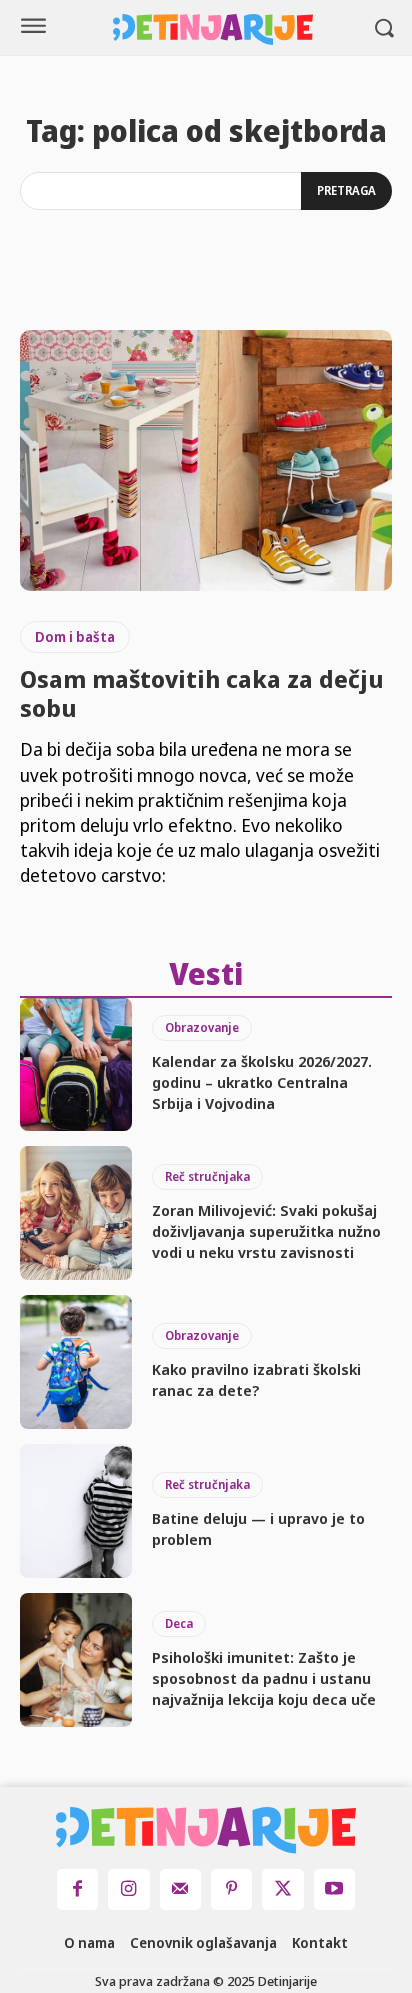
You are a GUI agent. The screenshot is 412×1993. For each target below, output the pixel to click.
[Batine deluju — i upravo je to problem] (76, 1511)
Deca (179, 1623)
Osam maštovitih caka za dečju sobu (202, 693)
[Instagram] (128, 1889)
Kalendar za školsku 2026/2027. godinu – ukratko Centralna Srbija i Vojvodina (262, 1082)
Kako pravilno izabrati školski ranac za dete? (256, 1379)
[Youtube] (334, 1889)
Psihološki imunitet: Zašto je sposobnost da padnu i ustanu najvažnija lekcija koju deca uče (264, 1678)
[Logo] (213, 29)
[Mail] (180, 1889)
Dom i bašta (75, 636)
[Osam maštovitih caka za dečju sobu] (206, 460)
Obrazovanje (202, 1027)
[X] (282, 1889)
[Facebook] (77, 1889)
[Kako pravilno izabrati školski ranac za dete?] (76, 1362)
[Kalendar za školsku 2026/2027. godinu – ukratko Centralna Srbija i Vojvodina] (76, 1065)
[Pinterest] (231, 1889)
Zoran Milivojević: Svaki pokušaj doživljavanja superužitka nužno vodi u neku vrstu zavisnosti (266, 1231)
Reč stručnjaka (207, 1176)
